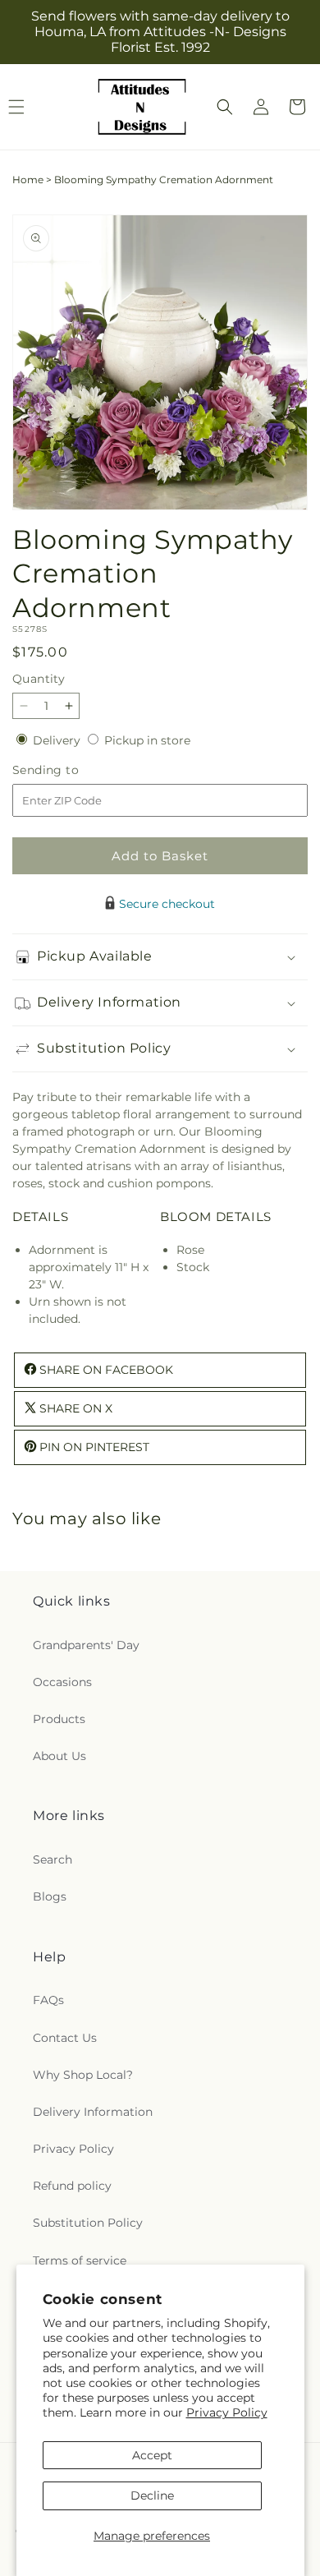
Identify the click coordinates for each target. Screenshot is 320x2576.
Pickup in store (147, 740)
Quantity (39, 679)
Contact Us (65, 2038)
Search (53, 1859)
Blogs (50, 1896)
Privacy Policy (227, 2412)
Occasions (62, 1682)
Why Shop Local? (83, 2075)
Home (28, 180)
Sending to (70, 770)
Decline (152, 2495)
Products (59, 1719)
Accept (152, 2455)
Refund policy (72, 2186)
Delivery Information (93, 2112)
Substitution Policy (88, 2223)
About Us (59, 1756)
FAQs (48, 2000)
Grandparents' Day (86, 1645)
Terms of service (80, 2260)
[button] (225, 107)
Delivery (58, 740)
